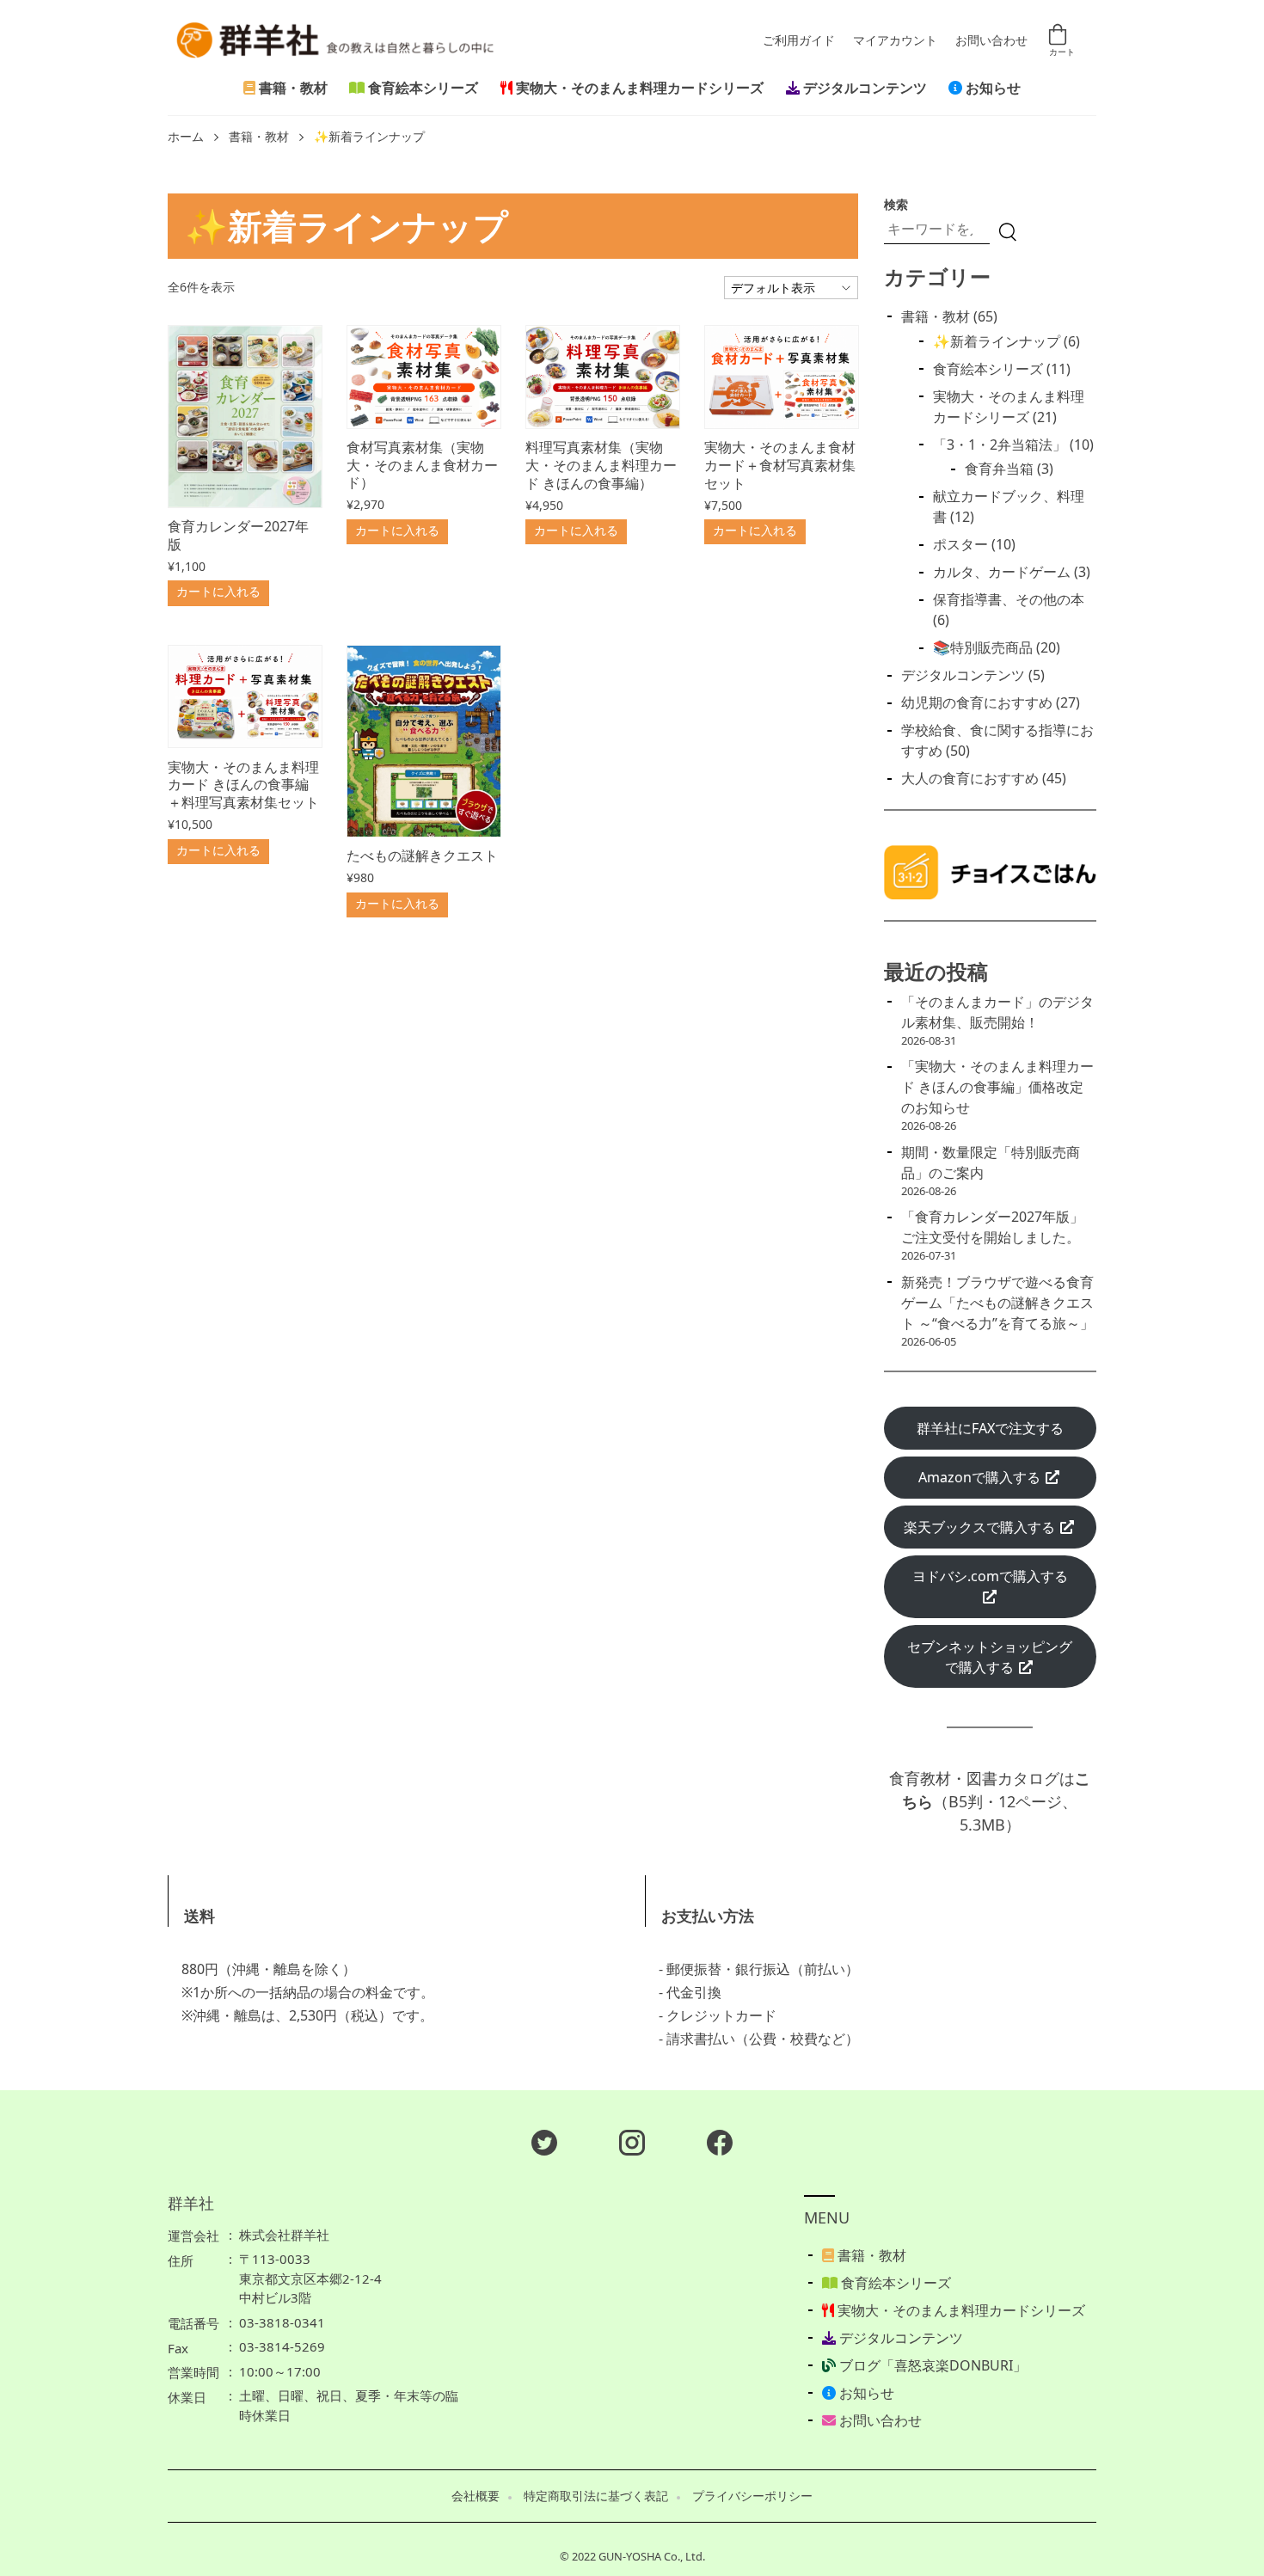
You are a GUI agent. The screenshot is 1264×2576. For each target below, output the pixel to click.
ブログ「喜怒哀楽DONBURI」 (931, 2365)
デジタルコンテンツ (863, 88)
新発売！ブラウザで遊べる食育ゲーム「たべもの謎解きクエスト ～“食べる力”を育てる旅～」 (997, 1303)
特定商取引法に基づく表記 (596, 2496)
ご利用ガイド (799, 40)
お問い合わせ (991, 40)
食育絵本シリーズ (421, 88)
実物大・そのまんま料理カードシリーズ (638, 88)
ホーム (186, 137)
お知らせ (991, 88)
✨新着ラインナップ (369, 137)
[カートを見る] (1060, 39)
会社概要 (476, 2496)
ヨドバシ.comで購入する (990, 1576)
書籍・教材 (291, 88)
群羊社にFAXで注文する (990, 1428)
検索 (896, 204)
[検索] (1008, 232)
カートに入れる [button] (218, 591)
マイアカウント (895, 40)
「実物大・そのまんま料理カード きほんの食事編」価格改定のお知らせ (997, 1087)
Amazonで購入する (981, 1477)
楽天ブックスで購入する (981, 1527)
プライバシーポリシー (752, 2496)
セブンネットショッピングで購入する (990, 1657)
